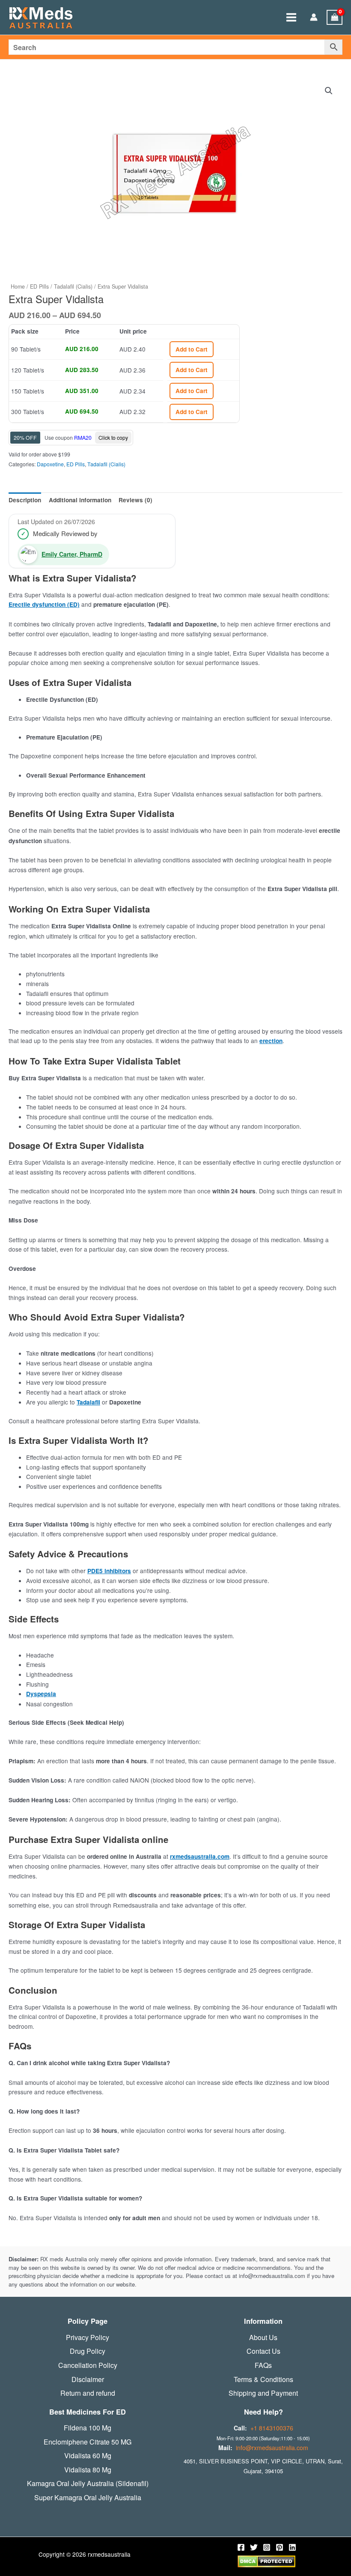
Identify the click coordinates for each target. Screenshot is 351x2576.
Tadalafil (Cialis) (73, 286)
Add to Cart (192, 349)
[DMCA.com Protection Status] (266, 2561)
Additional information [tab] (80, 500)
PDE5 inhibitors (109, 1571)
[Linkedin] (292, 2547)
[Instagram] (267, 2547)
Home (18, 286)
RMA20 (83, 437)
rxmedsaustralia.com (200, 1856)
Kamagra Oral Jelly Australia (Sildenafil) (88, 2484)
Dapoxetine (50, 464)
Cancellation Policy (88, 2365)
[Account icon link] (314, 18)
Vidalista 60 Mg (88, 2456)
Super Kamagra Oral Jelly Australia (88, 2498)
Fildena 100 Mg (88, 2428)
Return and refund (88, 2393)
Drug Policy (88, 2351)
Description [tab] (25, 500)
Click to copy (113, 437)
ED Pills (39, 286)
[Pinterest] (280, 2547)
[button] (329, 91)
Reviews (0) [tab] (135, 500)
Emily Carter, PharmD (72, 554)
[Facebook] (241, 2547)
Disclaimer (88, 2379)
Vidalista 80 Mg (88, 2470)
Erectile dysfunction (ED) (44, 604)
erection (271, 1041)
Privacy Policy (88, 2337)
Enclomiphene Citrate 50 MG (88, 2442)
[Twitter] (254, 2547)
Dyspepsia (41, 1694)
